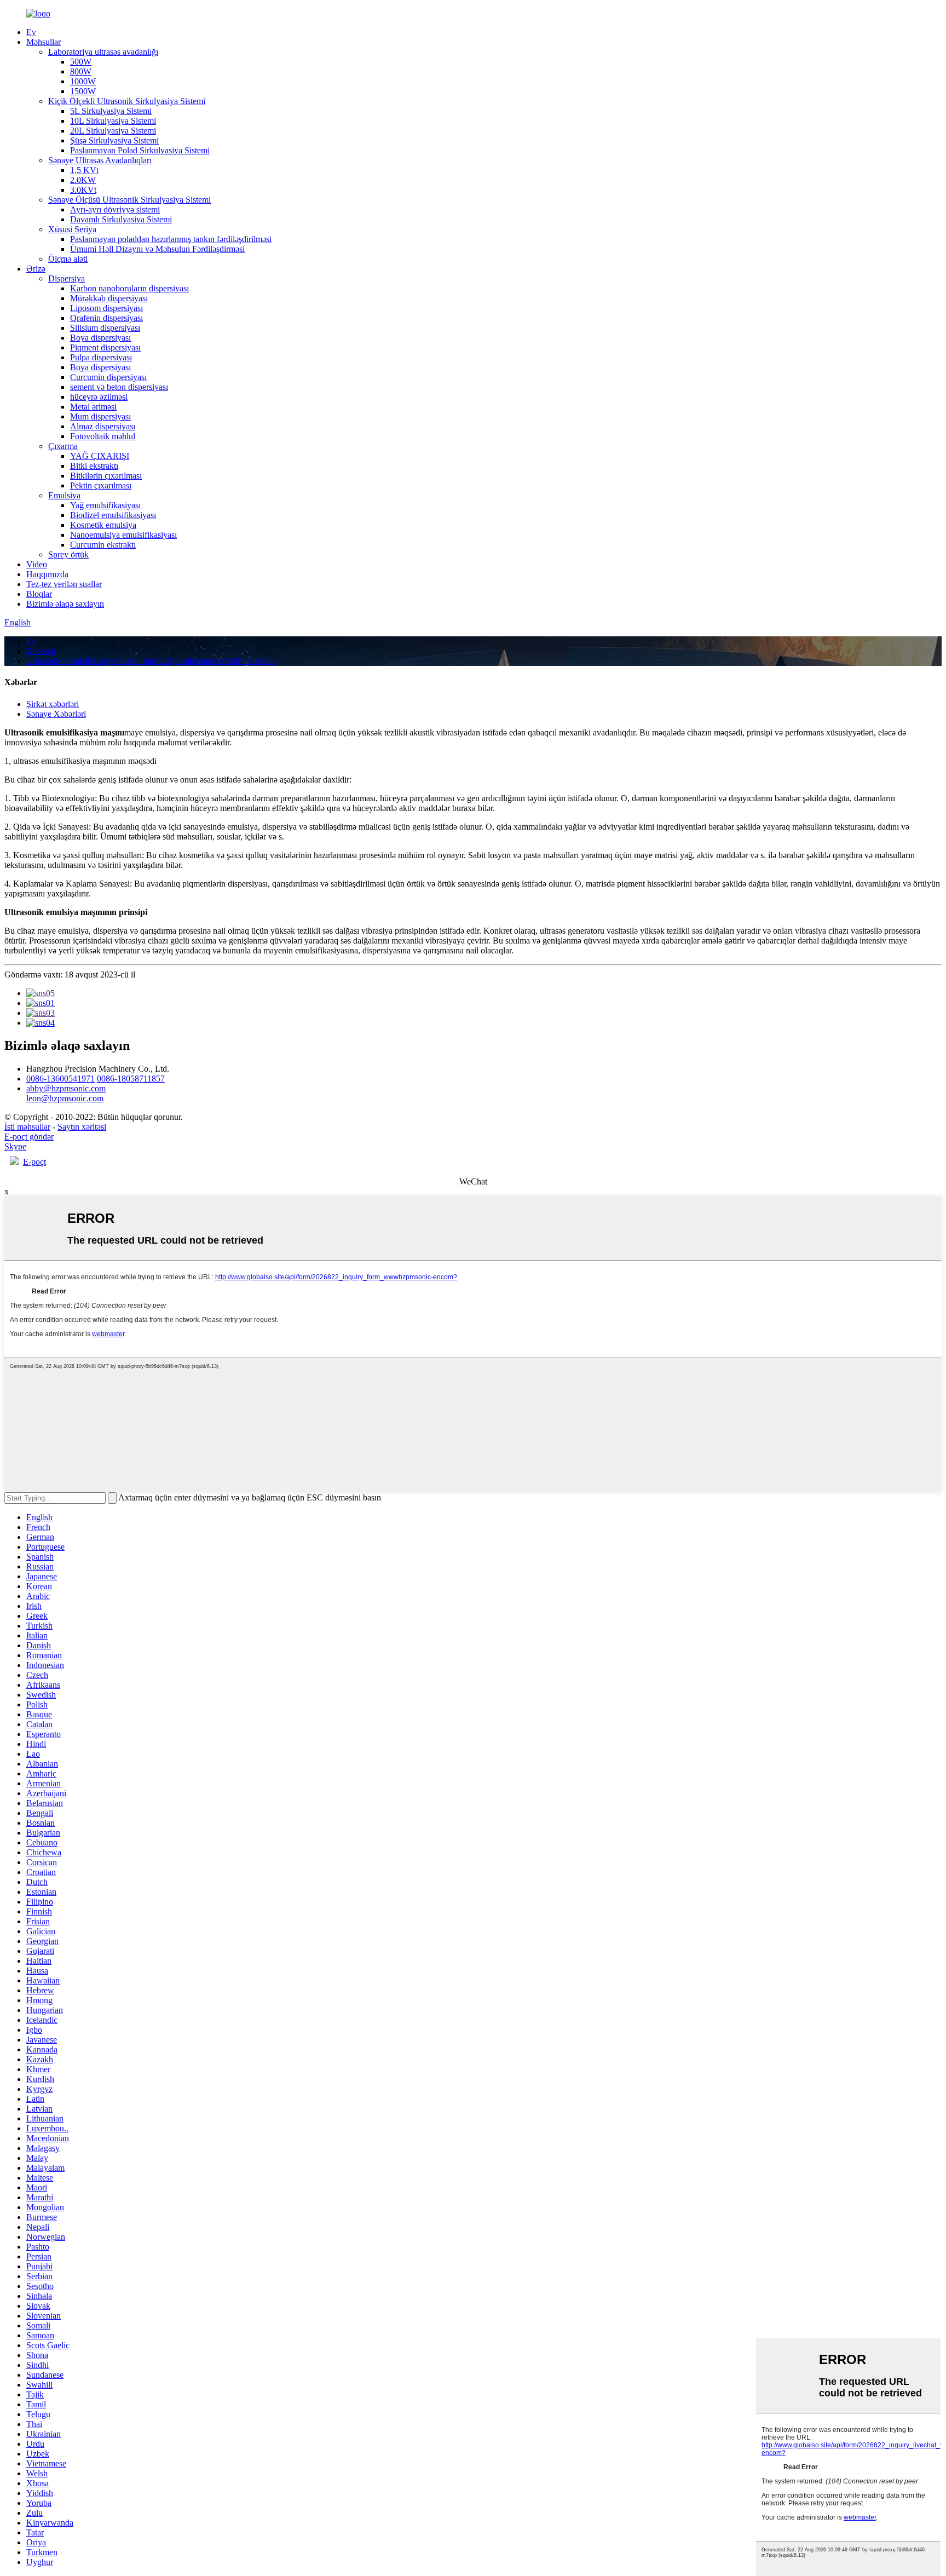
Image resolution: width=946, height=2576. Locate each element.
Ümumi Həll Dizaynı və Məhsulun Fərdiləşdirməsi (157, 249)
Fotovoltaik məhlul (103, 436)
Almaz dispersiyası (103, 426)
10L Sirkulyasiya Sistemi (113, 121)
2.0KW (83, 180)
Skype (15, 1146)
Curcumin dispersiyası (108, 377)
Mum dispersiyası (100, 416)
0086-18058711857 (131, 1079)
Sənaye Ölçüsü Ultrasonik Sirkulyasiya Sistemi (129, 200)
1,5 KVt (84, 170)
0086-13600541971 (60, 1079)
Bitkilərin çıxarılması (106, 476)
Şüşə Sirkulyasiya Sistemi (114, 140)
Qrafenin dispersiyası (106, 318)
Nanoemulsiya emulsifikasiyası (123, 535)
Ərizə (36, 269)
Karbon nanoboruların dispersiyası (129, 288)
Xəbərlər (41, 651)
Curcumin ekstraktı (103, 545)
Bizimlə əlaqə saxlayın (65, 604)
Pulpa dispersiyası (101, 357)
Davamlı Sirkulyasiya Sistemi (121, 219)
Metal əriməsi (93, 407)
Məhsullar (44, 42)
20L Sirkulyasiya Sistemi (113, 131)
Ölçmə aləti (68, 259)
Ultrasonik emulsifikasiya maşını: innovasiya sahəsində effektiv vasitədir (151, 661)
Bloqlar (39, 594)
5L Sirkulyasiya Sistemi (111, 111)
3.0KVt (83, 190)
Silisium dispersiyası (105, 328)
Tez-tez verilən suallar (64, 584)
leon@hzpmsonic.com (65, 1098)
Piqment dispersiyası (105, 347)
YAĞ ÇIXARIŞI (100, 456)
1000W (83, 81)
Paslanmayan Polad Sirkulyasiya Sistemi (140, 150)
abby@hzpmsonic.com (66, 1088)
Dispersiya (67, 278)
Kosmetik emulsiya (103, 525)
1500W (83, 91)
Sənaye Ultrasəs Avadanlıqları (100, 160)
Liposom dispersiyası (106, 308)
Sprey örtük (68, 554)
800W (81, 71)
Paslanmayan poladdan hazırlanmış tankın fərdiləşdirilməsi (171, 239)
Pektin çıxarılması (101, 485)
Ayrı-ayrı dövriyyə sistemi (115, 209)
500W (81, 62)
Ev (31, 32)
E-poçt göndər (29, 1137)
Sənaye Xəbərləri (56, 714)
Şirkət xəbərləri (53, 704)
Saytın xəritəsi (82, 1127)
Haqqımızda (47, 574)
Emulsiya (64, 495)
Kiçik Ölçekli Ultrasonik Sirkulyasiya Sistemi (127, 101)
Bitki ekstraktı (94, 466)
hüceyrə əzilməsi (99, 397)
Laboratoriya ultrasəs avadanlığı (103, 52)
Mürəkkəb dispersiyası (109, 298)
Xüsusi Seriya (72, 229)
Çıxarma (63, 446)
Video (37, 564)
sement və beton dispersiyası (119, 387)
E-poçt (34, 1162)
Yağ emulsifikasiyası (105, 505)
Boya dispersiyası (100, 338)
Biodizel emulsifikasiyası (113, 515)
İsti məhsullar (27, 1127)
